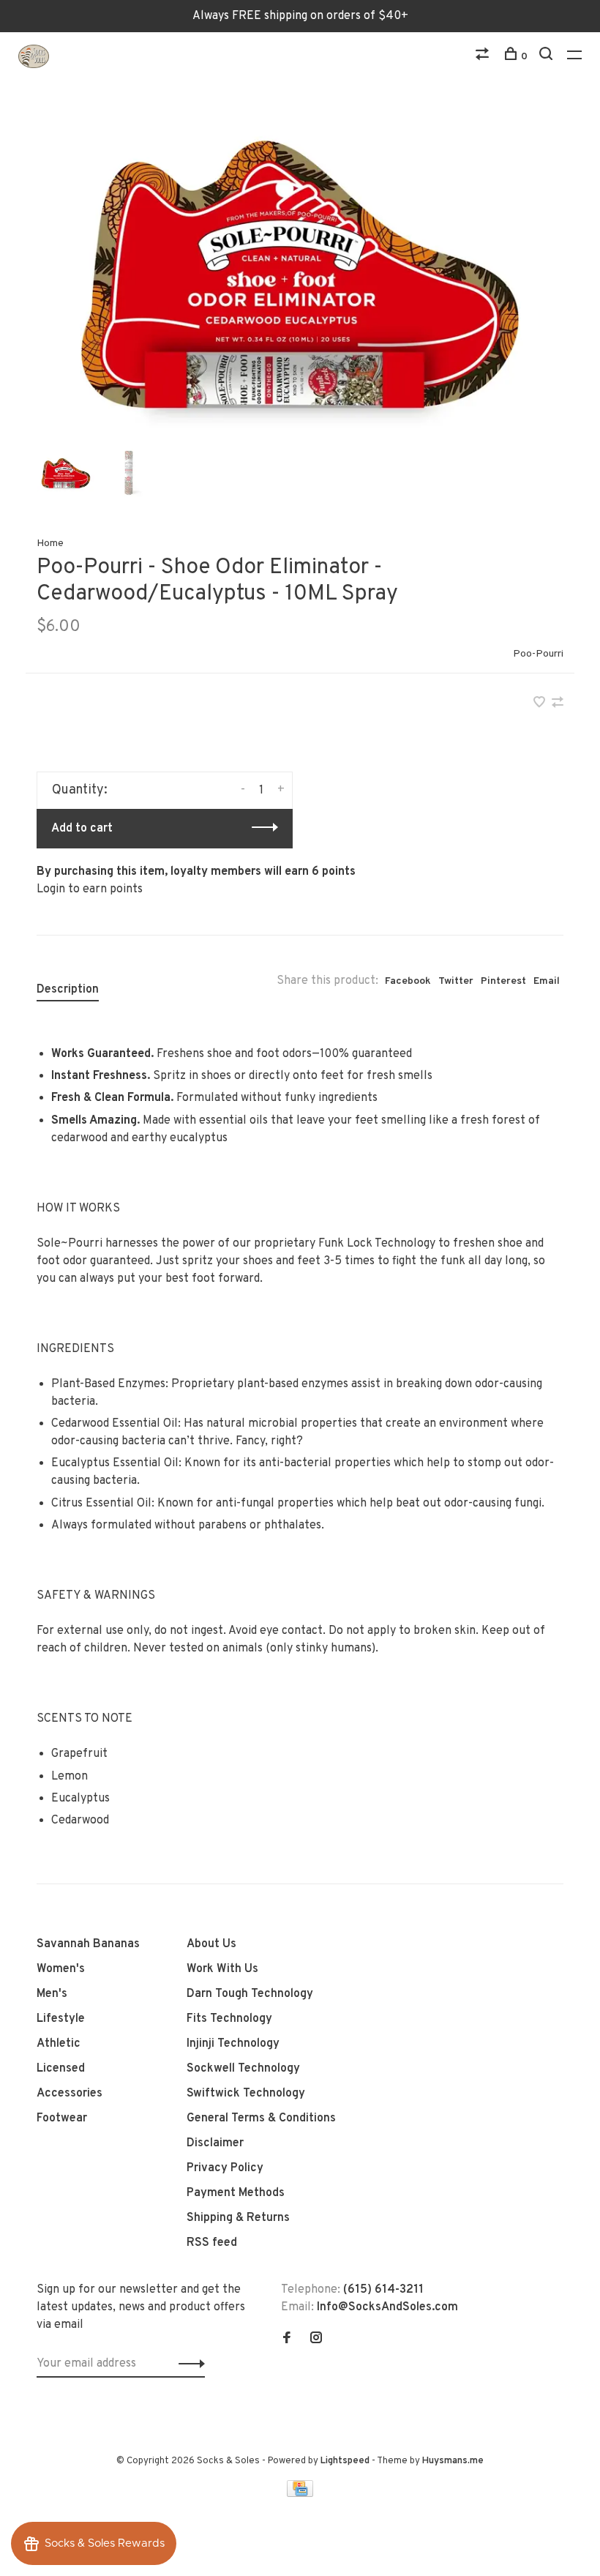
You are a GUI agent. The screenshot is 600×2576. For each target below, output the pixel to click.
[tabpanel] (300, 275)
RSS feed (212, 2243)
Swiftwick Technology (246, 2094)
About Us (211, 1944)
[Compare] (484, 57)
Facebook (408, 981)
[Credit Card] (300, 2494)
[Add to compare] (558, 704)
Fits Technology (229, 2019)
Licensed (61, 2069)
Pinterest (503, 981)
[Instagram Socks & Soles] (316, 2340)
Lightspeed (345, 2461)
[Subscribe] (188, 2364)
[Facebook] (287, 2340)
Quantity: (80, 790)
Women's (61, 1969)
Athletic (59, 2044)
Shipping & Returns (238, 2218)
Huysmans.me (453, 2461)
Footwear (62, 2118)
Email (547, 981)
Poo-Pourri (538, 654)
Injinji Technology (233, 2044)
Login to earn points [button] (90, 889)
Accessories (70, 2094)
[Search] (548, 57)
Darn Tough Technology (250, 1994)
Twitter (456, 981)
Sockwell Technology (243, 2069)
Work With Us (222, 1969)
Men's (52, 1994)
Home (50, 544)
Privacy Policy (225, 2168)
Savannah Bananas (88, 1944)
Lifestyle (61, 2019)
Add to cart (82, 829)
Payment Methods (236, 2193)
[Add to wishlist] (541, 704)
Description (68, 990)
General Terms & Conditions (261, 2118)
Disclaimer (215, 2143)
